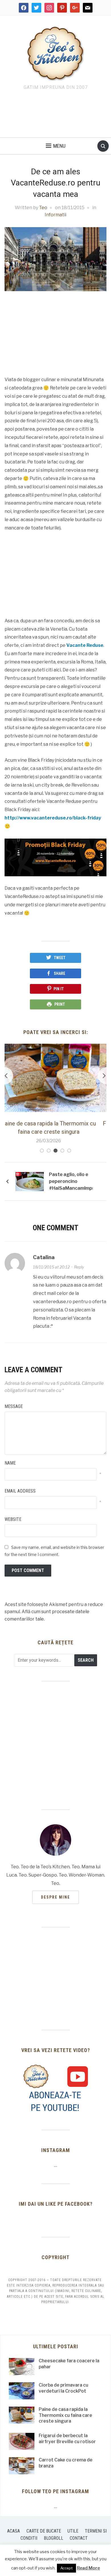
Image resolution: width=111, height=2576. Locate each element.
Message (14, 1406)
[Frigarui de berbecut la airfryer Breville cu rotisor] (56, 1078)
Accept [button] (66, 2568)
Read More (88, 2568)
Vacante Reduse (85, 645)
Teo (43, 208)
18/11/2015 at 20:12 (51, 1267)
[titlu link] (55, 2088)
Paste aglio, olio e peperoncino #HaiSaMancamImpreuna (71, 1181)
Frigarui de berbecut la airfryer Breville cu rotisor (67, 2439)
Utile (73, 2531)
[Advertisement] (55, 115)
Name (10, 1463)
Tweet (60, 958)
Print (60, 1004)
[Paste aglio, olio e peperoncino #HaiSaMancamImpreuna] (30, 1181)
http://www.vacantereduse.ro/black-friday (53, 818)
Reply (79, 1267)
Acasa (14, 2531)
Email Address (20, 1491)
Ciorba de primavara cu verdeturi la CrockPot (63, 2388)
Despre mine (55, 1897)
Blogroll (54, 2538)
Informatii (55, 215)
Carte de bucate (44, 2531)
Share (59, 973)
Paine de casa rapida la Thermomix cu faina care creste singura (65, 2415)
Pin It (59, 989)
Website (13, 1519)
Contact (79, 2538)
